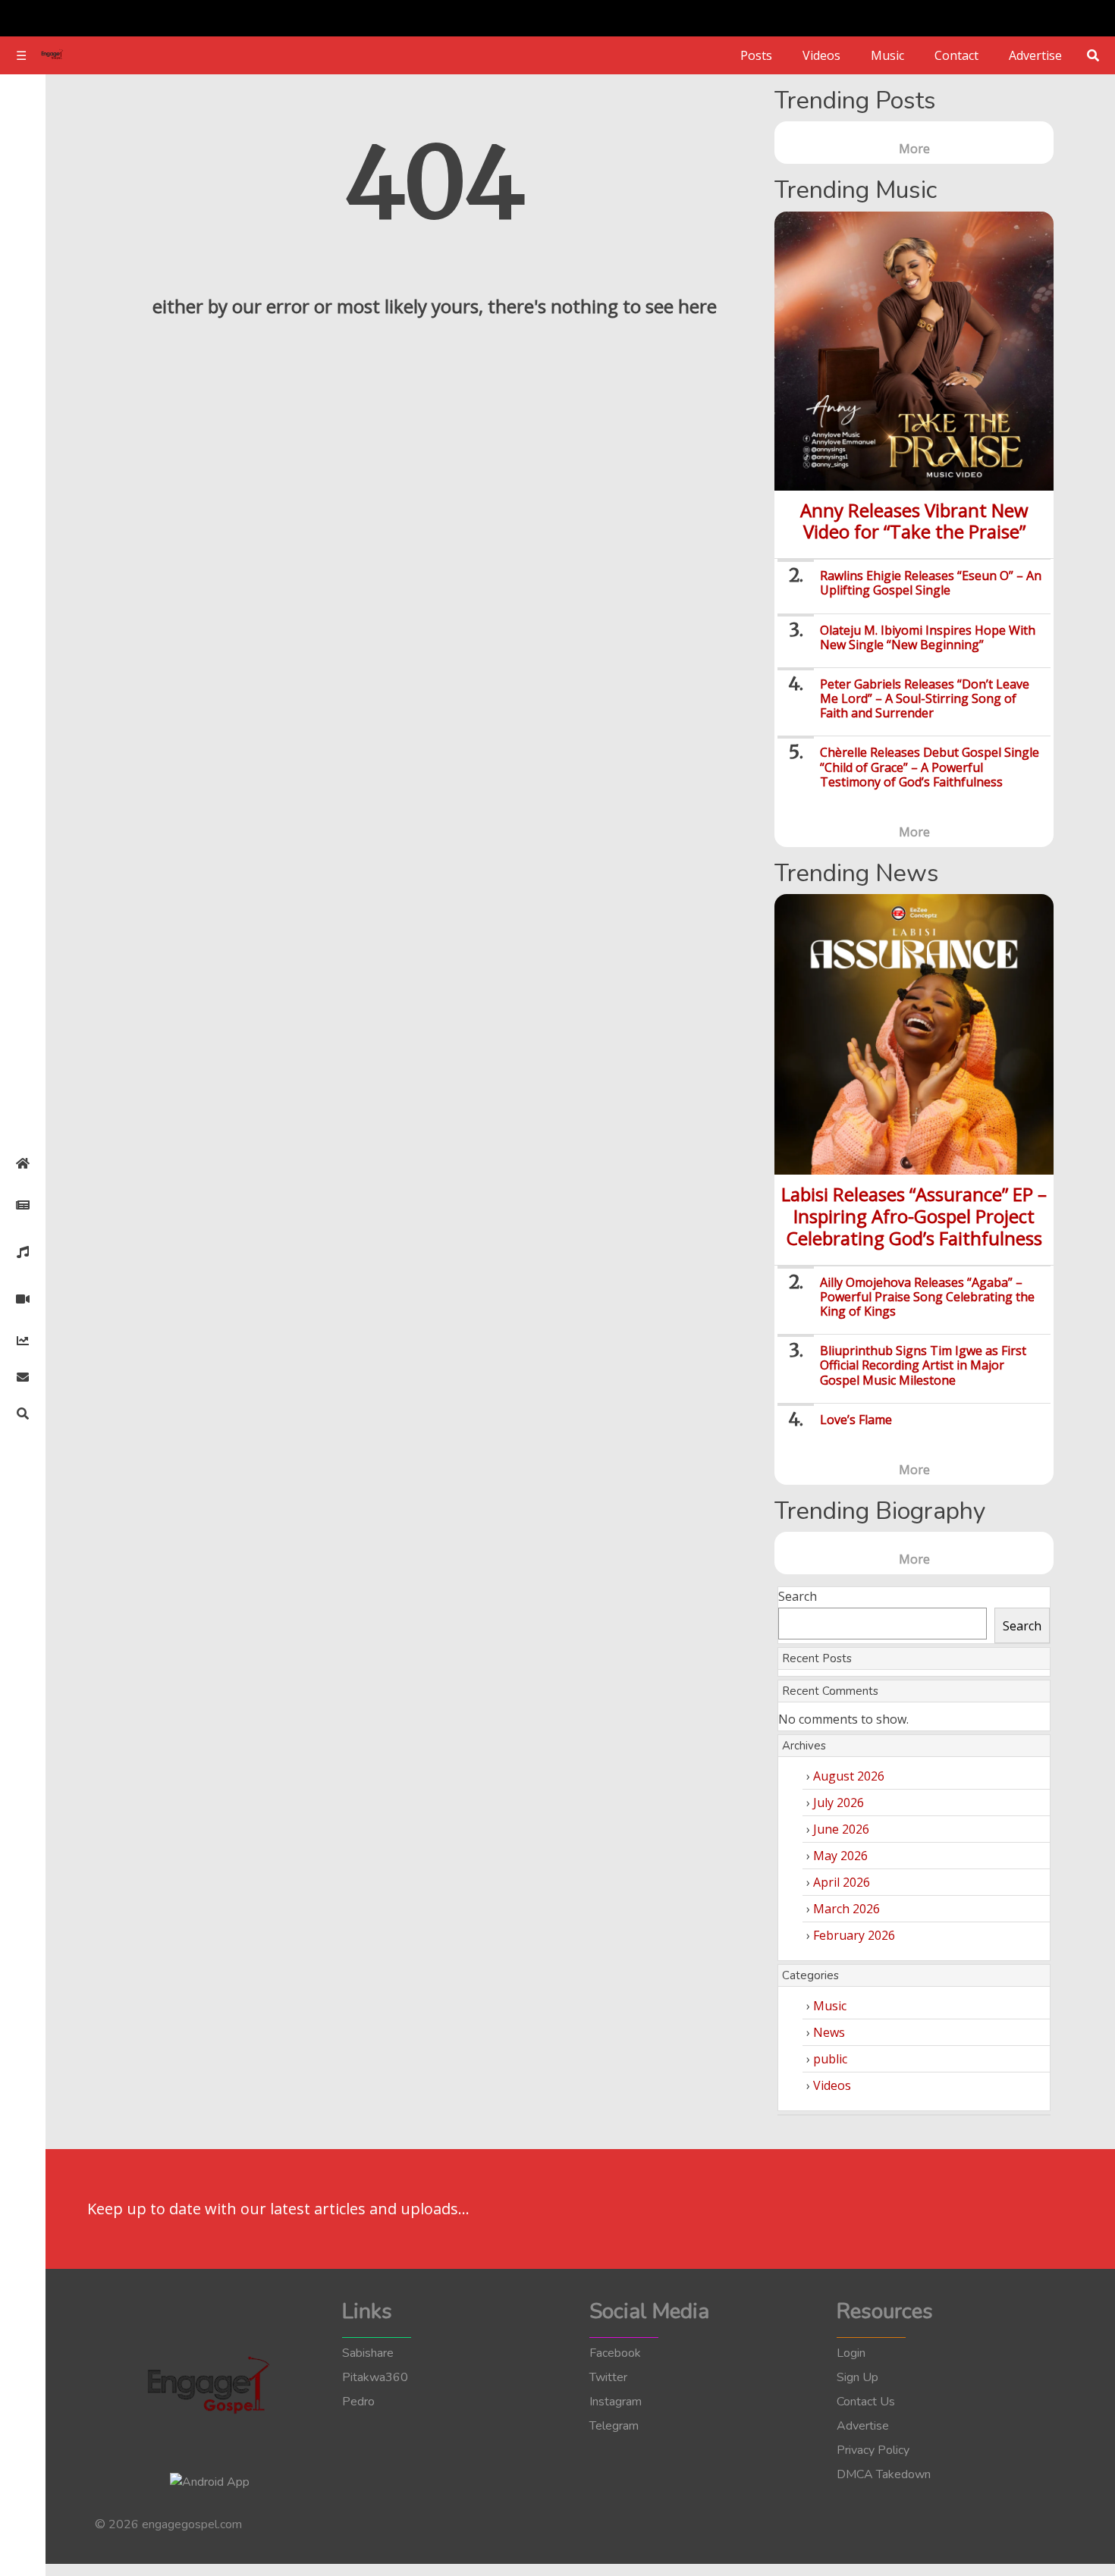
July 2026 (839, 1803)
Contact (956, 55)
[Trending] (23, 1341)
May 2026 (840, 1856)
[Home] (23, 1163)
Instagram (616, 2402)
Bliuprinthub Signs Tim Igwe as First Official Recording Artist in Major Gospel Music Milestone (923, 1365)
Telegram (614, 2426)
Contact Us (866, 2402)
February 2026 (854, 1935)
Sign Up (857, 2377)
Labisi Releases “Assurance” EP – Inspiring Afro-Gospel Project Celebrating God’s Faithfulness (914, 1216)
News (829, 2032)
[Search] (23, 1414)
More (914, 149)
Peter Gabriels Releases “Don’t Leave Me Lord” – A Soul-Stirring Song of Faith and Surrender (925, 698)
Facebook (615, 2353)
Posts (756, 55)
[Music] (23, 1252)
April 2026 (842, 1882)
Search (798, 1596)
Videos (821, 55)
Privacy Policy (873, 2450)
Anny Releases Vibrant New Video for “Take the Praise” (914, 521)
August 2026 (849, 1776)
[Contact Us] (23, 1377)
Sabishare (368, 2353)
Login (851, 2353)
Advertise (1035, 55)
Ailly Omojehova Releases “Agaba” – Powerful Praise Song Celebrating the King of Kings (927, 1297)
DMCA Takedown (884, 2474)
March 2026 (846, 1909)
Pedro (358, 2402)
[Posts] (23, 1205)
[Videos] (23, 1299)
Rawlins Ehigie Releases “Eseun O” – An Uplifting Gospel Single (931, 583)
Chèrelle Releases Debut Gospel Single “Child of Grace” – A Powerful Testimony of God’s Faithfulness (930, 767)
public (830, 2059)
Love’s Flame (856, 1420)
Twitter (608, 2377)
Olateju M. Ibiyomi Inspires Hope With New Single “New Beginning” (928, 637)
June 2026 (841, 1829)
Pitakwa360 (375, 2377)
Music (887, 55)
